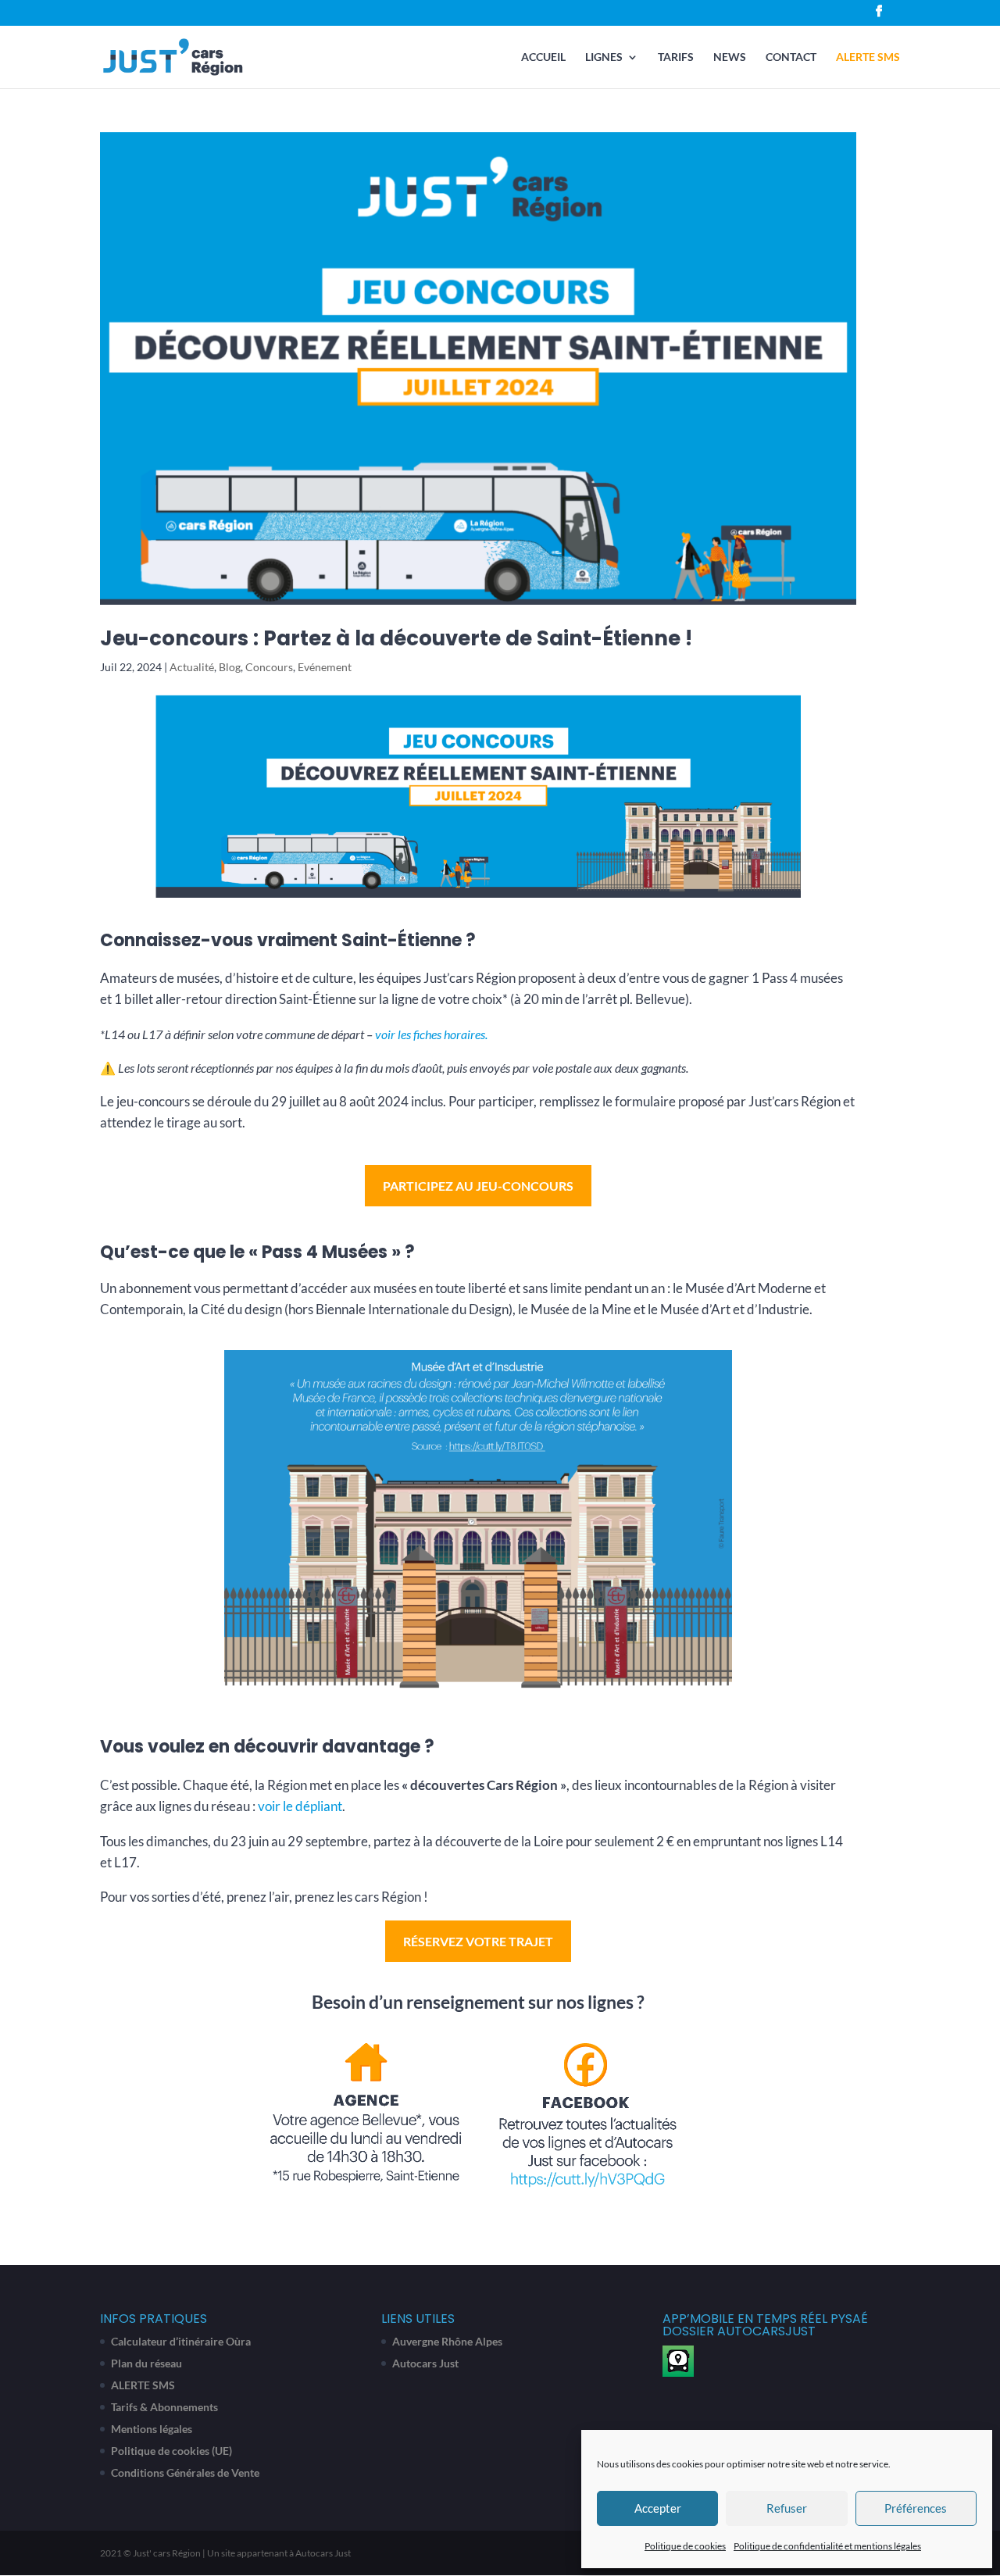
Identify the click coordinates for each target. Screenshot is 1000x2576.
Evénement (325, 667)
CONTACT (791, 57)
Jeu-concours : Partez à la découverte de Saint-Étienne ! (396, 638)
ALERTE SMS (868, 57)
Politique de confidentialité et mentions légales (827, 2546)
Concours (269, 667)
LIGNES (604, 57)
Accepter (658, 2508)
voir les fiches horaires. (430, 1034)
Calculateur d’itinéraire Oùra (181, 2341)
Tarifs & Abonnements (164, 2407)
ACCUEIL (543, 57)
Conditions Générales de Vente (185, 2472)
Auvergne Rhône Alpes (447, 2341)
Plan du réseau (146, 2363)
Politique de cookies (685, 2546)
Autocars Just (425, 2363)
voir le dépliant (300, 1806)
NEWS (730, 57)
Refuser (787, 2508)
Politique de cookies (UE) (171, 2451)
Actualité (192, 667)
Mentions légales (152, 2429)
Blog (230, 667)
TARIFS (676, 57)
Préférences (916, 2508)
